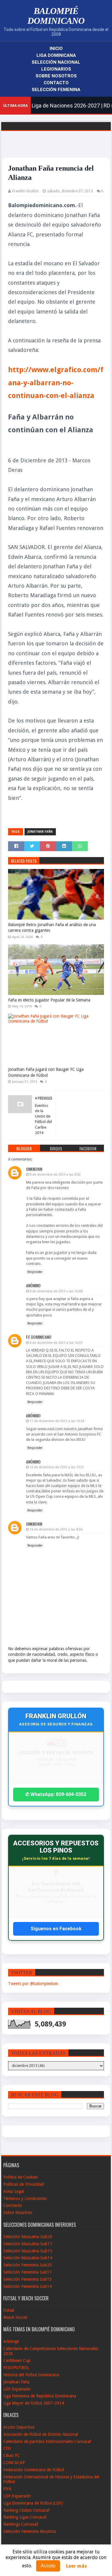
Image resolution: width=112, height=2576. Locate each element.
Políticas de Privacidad (24, 2184)
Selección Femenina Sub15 (27, 2279)
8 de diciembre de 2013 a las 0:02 (55, 1175)
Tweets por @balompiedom (33, 1984)
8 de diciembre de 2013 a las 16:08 (56, 1291)
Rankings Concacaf (21, 2524)
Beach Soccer (15, 2317)
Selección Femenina (56, 90)
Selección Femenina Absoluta (30, 2531)
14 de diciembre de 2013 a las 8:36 (56, 1529)
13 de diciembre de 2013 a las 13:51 (57, 1467)
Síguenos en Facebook (56, 1929)
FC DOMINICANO (39, 1337)
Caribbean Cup (17, 2360)
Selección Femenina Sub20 (27, 2265)
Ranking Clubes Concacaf (26, 2510)
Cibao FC (11, 2455)
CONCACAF (14, 2463)
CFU (7, 2448)
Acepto (48, 2566)
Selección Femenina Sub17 (27, 2272)
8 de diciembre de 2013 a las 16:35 (56, 1343)
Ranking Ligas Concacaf (25, 2517)
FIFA (7, 2489)
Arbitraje (11, 2341)
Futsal (9, 2310)
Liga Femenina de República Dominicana (40, 2396)
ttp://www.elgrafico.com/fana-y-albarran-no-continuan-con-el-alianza (56, 383)
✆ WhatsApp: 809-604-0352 (56, 1794)
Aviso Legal (14, 2191)
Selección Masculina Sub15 (28, 2251)
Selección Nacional (56, 62)
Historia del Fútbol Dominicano (31, 2375)
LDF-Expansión (17, 2389)
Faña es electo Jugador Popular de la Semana (49, 1000)
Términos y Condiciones (25, 2199)
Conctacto (13, 2205)
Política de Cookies (20, 2177)
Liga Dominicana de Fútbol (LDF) (33, 2503)
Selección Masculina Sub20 (28, 2237)
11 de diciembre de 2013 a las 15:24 (57, 1421)
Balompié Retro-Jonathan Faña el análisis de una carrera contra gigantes (52, 928)
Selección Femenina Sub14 (27, 2286)
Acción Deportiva (19, 2427)
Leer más (76, 2566)
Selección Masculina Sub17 (28, 2244)
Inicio (56, 49)
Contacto (56, 83)
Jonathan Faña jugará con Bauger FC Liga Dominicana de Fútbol (46, 1072)
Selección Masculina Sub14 (28, 2258)
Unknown (34, 1169)
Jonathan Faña (40, 832)
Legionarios (56, 69)
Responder (35, 1272)
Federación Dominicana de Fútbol (34, 2470)
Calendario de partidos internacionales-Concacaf (47, 2441)
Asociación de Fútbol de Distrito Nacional (41, 2434)
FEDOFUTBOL (16, 2368)
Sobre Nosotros (56, 76)
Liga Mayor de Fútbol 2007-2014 (34, 2403)
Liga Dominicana (56, 55)
